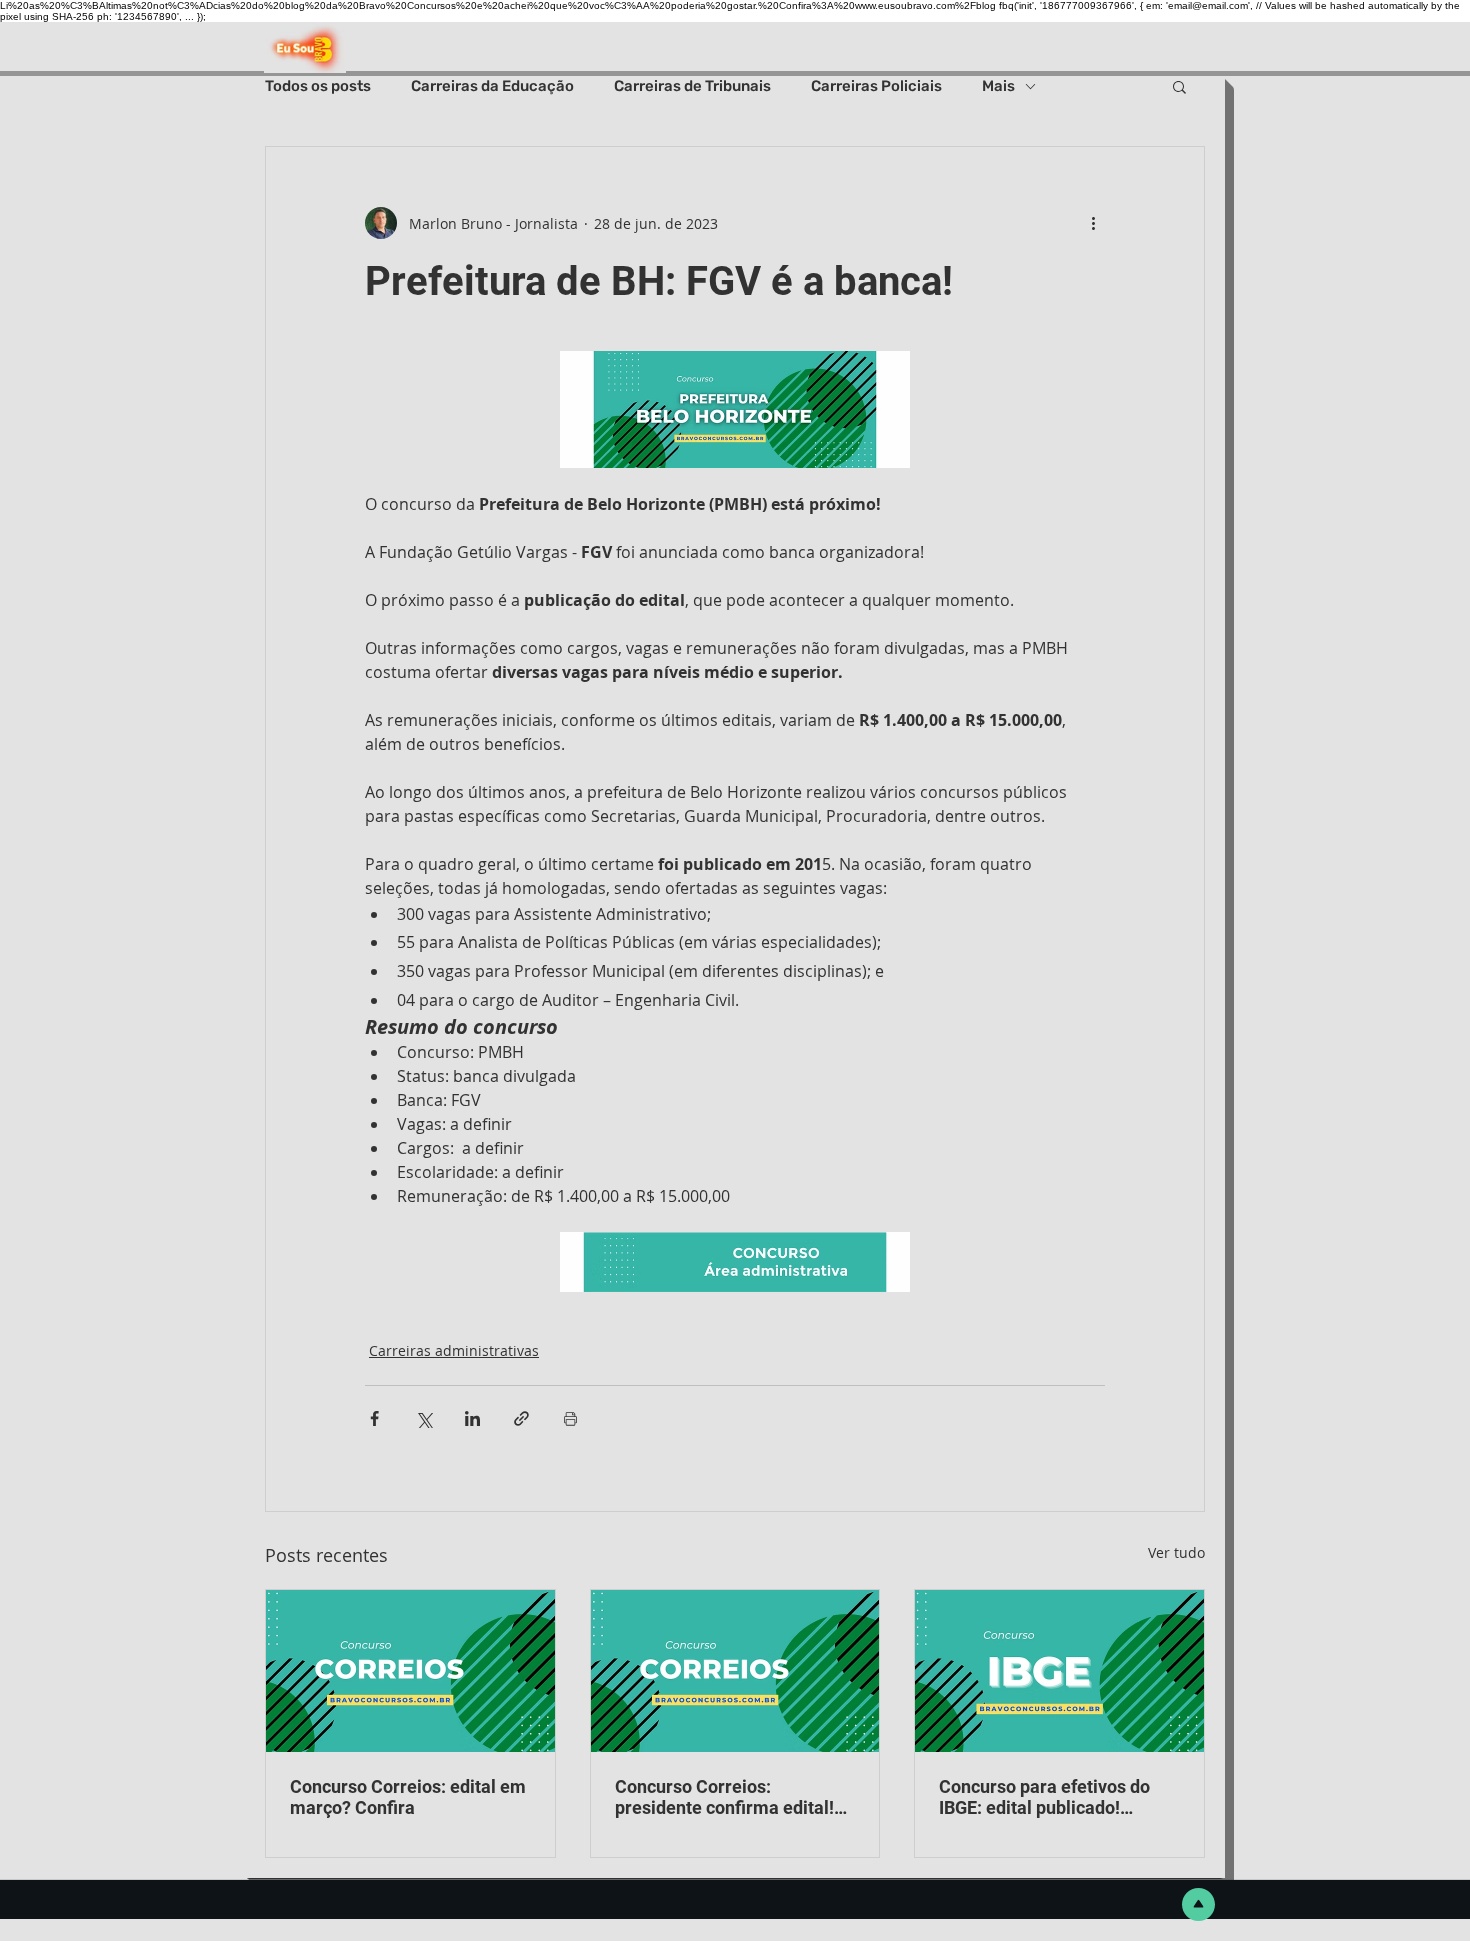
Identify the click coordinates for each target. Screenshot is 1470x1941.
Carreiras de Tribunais (692, 86)
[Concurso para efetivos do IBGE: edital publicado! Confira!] (1059, 1671)
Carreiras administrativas (454, 1350)
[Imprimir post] (570, 1418)
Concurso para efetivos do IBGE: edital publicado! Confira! (1044, 1797)
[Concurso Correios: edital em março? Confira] (410, 1671)
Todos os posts (318, 86)
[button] (1179, 86)
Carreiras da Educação (492, 86)
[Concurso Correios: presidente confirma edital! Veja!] (735, 1671)
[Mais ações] (1093, 223)
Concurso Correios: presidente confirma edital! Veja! (724, 1797)
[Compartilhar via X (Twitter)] (423, 1418)
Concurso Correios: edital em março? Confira (408, 1797)
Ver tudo (1176, 1552)
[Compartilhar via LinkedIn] (472, 1418)
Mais (998, 86)
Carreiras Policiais (876, 86)
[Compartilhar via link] (521, 1418)
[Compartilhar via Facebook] (374, 1418)
